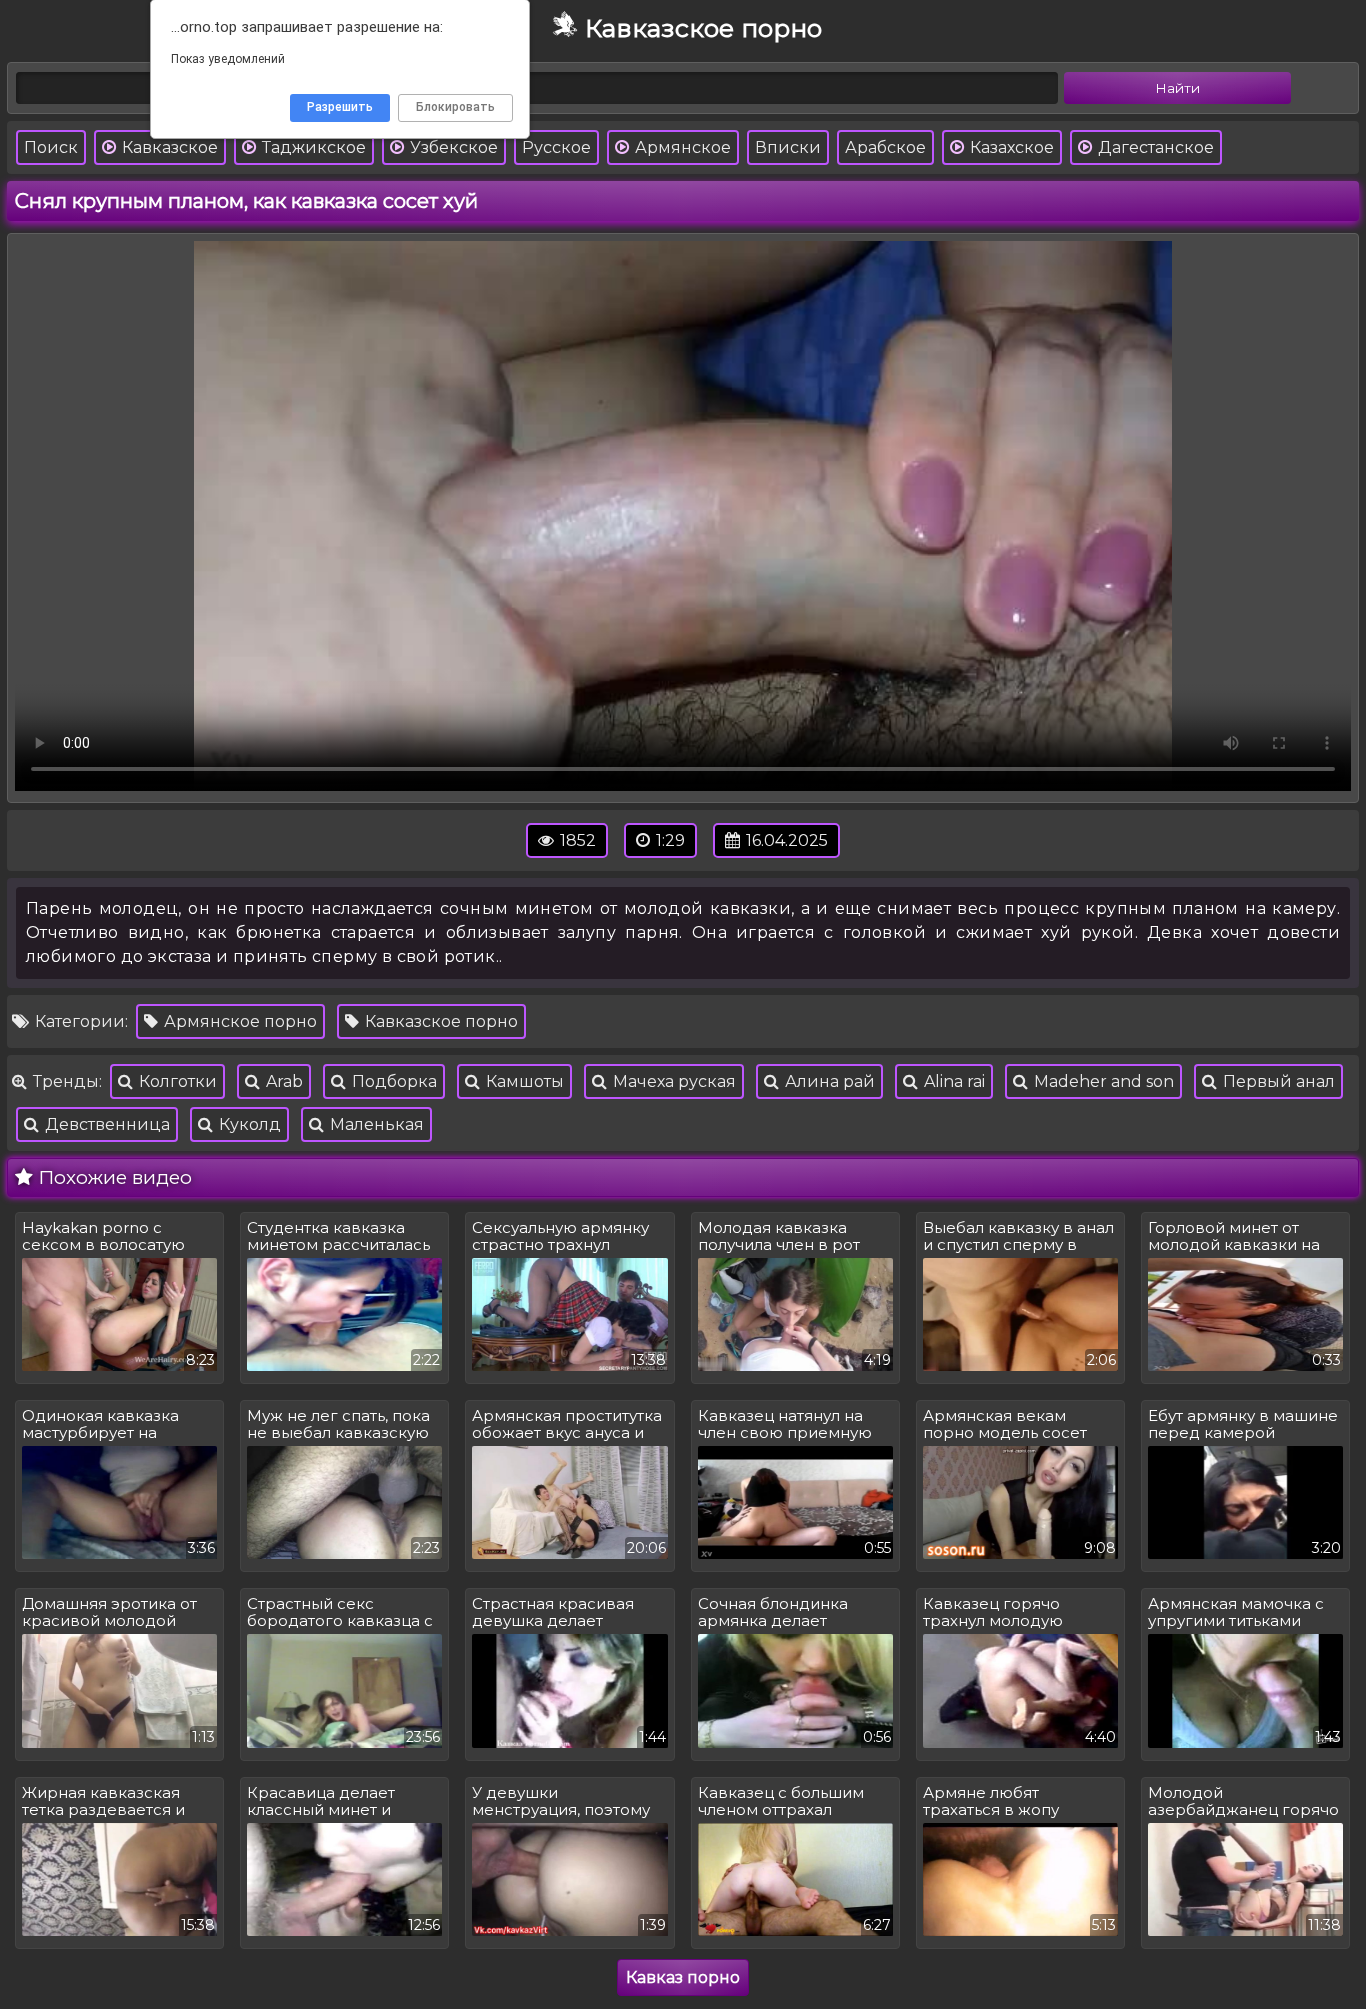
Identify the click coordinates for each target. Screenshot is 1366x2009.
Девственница (105, 1124)
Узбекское (452, 147)
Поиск (51, 147)
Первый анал (1277, 1081)
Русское (556, 147)
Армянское (681, 147)
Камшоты (523, 1081)
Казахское (1010, 147)
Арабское (885, 147)
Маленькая (375, 1124)
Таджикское (312, 147)
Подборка (392, 1081)
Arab (282, 1081)
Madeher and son (1102, 1081)
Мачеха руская (672, 1081)
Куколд (248, 1124)
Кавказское (168, 147)
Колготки (176, 1081)
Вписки (788, 147)
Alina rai (952, 1081)
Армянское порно (238, 1021)
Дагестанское (1154, 147)
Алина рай (828, 1081)
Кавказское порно (439, 1021)
